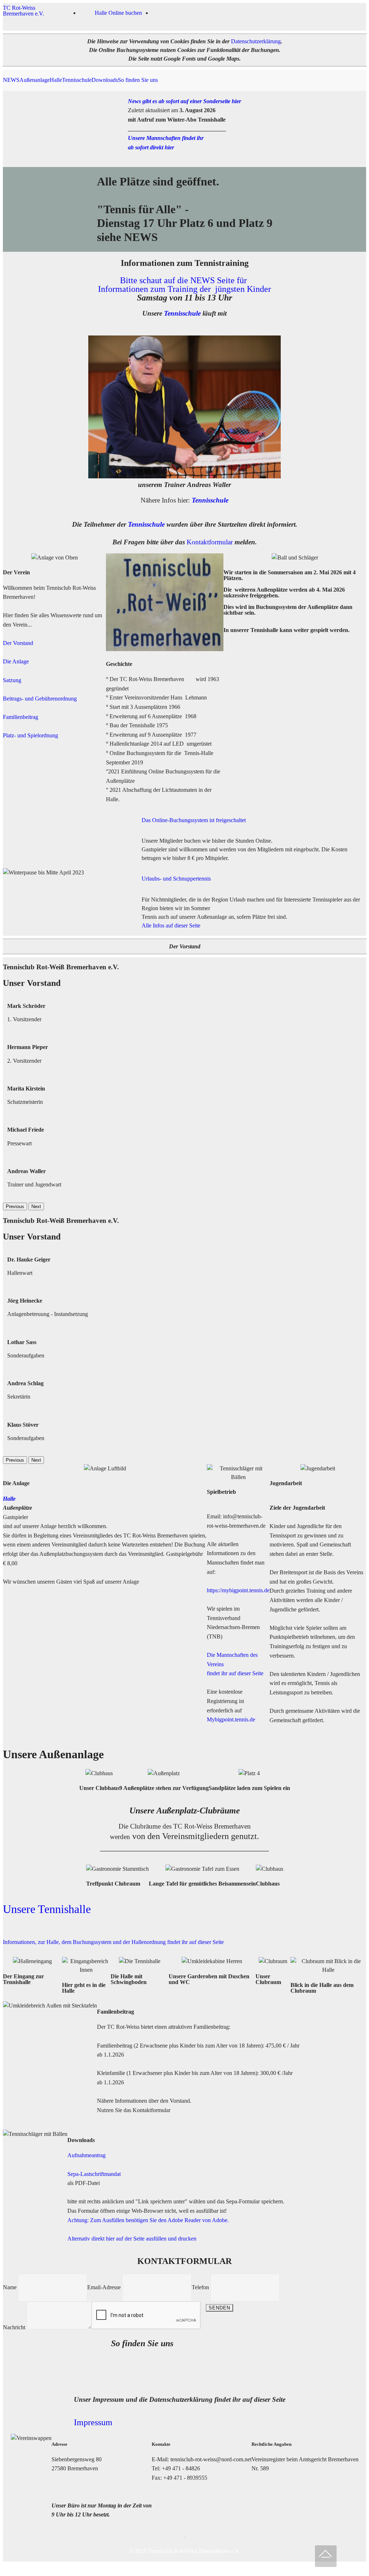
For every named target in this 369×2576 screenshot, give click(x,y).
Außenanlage (35, 80)
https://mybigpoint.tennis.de (238, 1590)
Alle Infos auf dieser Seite (172, 925)
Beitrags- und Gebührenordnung (40, 699)
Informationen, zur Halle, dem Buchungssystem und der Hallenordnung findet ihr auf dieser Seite (113, 1942)
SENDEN (219, 2308)
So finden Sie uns (138, 80)
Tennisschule (77, 80)
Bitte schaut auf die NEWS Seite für (184, 280)
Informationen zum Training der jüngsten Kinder (184, 289)
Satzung (12, 680)
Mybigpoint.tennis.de (231, 1719)
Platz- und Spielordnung (30, 735)
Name (10, 2287)
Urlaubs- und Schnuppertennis (176, 879)
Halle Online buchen (118, 13)
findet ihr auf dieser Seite (235, 1673)
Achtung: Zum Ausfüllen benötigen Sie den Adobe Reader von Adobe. (148, 2220)
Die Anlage (16, 661)
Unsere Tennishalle (47, 1909)
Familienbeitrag (21, 717)
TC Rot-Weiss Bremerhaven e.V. (23, 11)
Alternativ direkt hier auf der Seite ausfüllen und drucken (132, 2239)
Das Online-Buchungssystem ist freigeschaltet (194, 820)
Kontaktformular (210, 542)
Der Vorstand (18, 643)
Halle (56, 80)
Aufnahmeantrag (86, 2155)
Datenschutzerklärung (256, 41)
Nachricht (14, 2327)
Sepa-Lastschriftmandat (94, 2174)
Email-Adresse (104, 2287)
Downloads (105, 80)
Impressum (93, 2422)
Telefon (200, 2287)
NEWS (11, 80)
